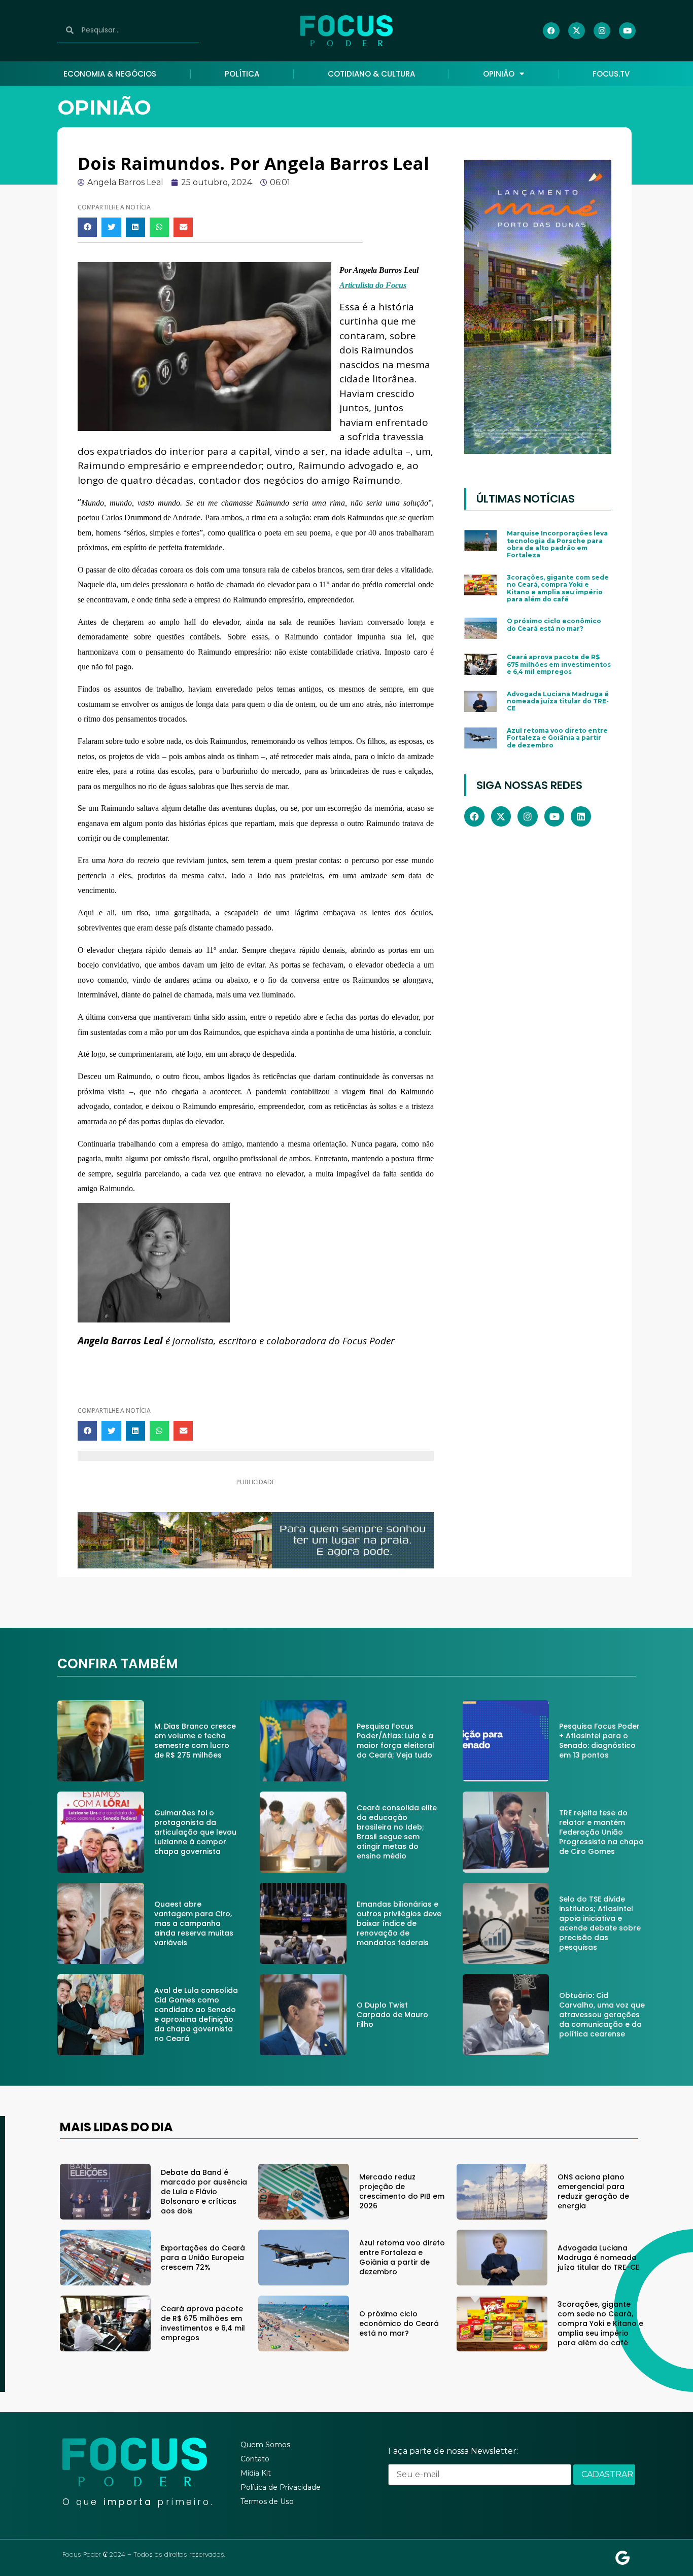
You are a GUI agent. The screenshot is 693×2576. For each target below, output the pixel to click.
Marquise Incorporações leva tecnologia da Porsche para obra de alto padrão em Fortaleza (557, 544)
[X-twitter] (577, 31)
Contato (255, 2459)
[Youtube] (627, 31)
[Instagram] (602, 31)
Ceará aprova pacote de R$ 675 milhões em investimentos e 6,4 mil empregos (559, 664)
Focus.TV (611, 74)
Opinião (499, 74)
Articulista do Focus (373, 285)
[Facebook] (551, 31)
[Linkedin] (581, 816)
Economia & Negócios (110, 74)
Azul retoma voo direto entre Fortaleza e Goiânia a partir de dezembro (557, 738)
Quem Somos (265, 2445)
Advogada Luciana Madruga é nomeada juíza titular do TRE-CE (558, 701)
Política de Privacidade (281, 2487)
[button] (87, 227)
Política (242, 74)
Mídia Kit (256, 2473)
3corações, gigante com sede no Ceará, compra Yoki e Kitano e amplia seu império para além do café (558, 588)
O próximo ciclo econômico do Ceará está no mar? (554, 624)
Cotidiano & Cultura (371, 74)
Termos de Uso (267, 2501)
